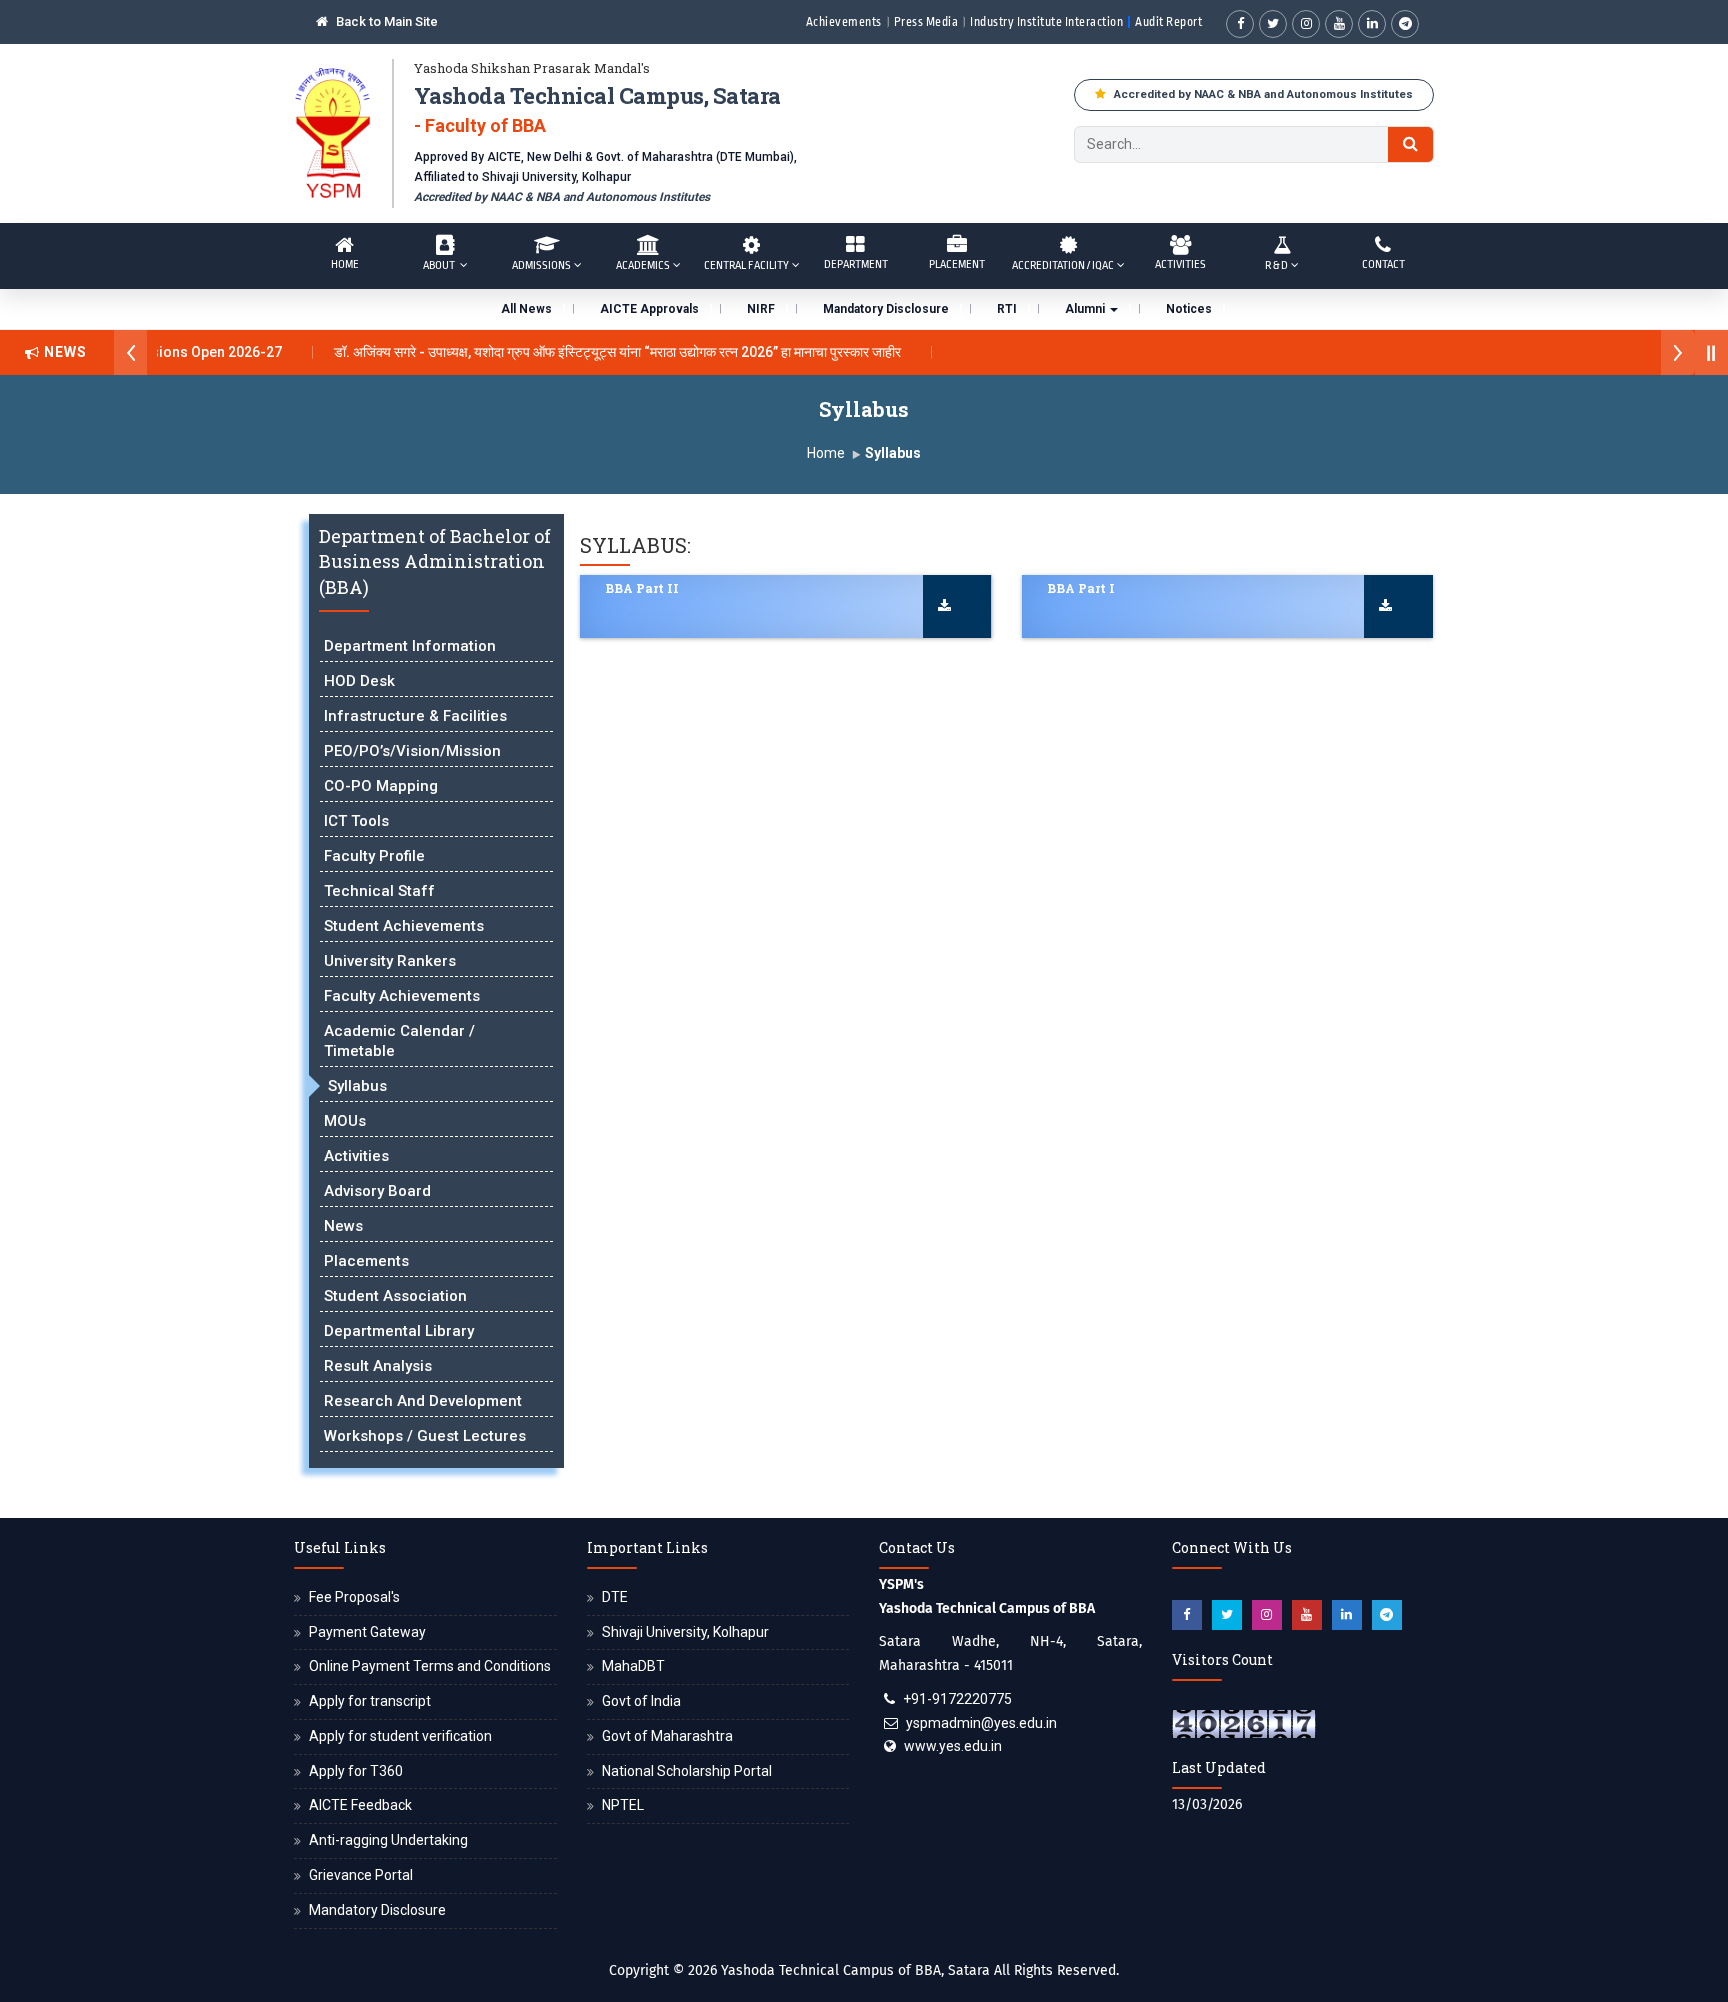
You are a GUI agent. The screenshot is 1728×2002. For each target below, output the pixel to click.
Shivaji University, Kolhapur (685, 1632)
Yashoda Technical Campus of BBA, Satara (855, 1970)
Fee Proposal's (354, 1597)
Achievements (844, 22)
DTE (615, 1597)
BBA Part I (1081, 588)
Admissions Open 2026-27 (166, 352)
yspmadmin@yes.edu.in (981, 1723)
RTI (1007, 309)
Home (345, 264)
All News (526, 309)
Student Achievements (404, 926)
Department (856, 264)
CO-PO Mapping (381, 786)
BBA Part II (642, 588)
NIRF (761, 309)
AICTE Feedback (360, 1805)
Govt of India (641, 1701)
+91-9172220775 (957, 1699)
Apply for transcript (370, 1701)
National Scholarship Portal (687, 1771)
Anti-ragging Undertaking (388, 1840)
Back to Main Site (385, 21)
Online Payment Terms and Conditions (430, 1666)
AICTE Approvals (649, 309)
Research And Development (423, 1401)
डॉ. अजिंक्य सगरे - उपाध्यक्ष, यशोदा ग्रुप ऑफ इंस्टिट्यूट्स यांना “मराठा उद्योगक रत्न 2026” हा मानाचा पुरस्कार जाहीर (589, 352)
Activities (1180, 264)
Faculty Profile (374, 856)
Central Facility (746, 265)
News (343, 1226)
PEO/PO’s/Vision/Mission (412, 751)
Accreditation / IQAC (1063, 265)
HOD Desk (359, 681)
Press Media (926, 22)
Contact (1383, 264)
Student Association (395, 1296)
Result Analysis (378, 1366)
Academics (643, 265)
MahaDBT (633, 1666)
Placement (957, 264)
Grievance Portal (361, 1875)
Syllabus (357, 1086)
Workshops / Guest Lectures (425, 1436)
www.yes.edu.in (953, 1746)
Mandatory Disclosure (886, 309)
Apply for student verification (400, 1736)
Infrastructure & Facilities (415, 716)
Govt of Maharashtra (667, 1736)
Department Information (410, 646)
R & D (1276, 265)
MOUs (345, 1121)
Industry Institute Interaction (1046, 22)
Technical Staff (379, 891)
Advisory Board (377, 1191)
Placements (366, 1261)
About (440, 265)
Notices (1189, 309)
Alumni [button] (1086, 309)
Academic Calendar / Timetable (399, 1041)
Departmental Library (399, 1331)
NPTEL (623, 1805)
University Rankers (390, 961)
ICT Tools (356, 821)
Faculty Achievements (402, 996)
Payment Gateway (367, 1632)
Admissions (541, 265)
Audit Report (1168, 22)
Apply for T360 (356, 1771)
